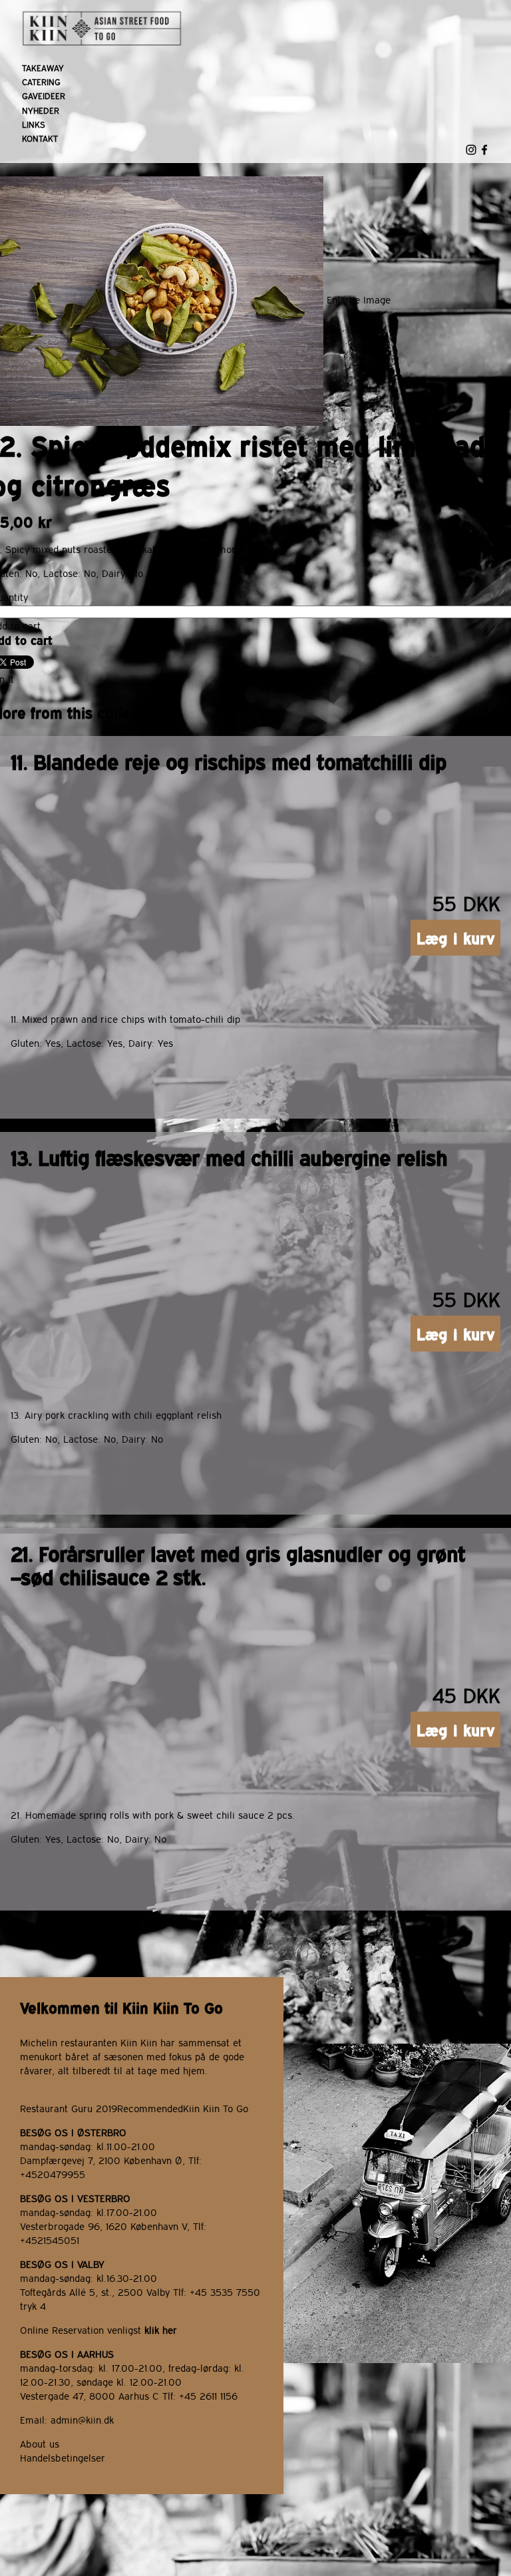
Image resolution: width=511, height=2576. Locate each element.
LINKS (34, 124)
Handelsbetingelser (63, 2457)
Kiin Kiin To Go (216, 2108)
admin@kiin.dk (82, 2419)
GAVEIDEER (44, 95)
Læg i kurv (456, 938)
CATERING (41, 82)
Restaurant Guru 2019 (69, 2108)
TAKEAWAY (43, 68)
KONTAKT (40, 138)
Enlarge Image (359, 300)
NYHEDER (41, 110)
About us (40, 2443)
